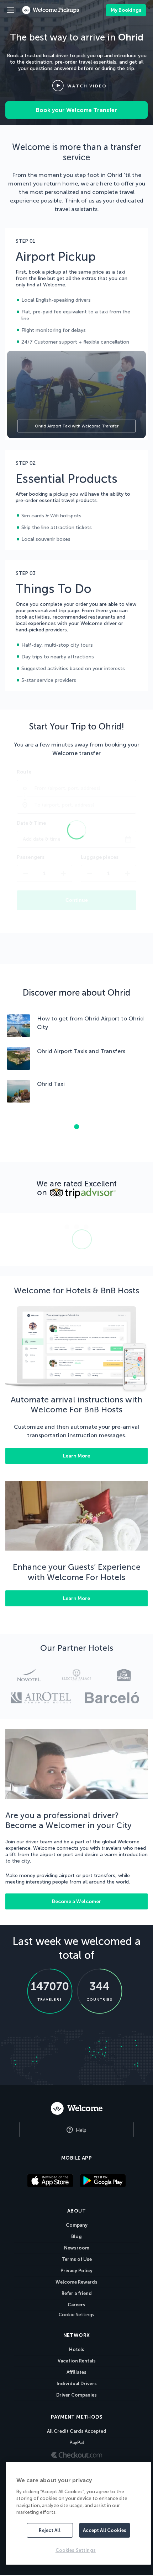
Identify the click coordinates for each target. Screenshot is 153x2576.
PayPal (77, 2443)
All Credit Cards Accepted (77, 2431)
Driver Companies (76, 2395)
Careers (76, 2305)
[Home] (76, 2108)
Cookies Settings (76, 2550)
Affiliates (76, 2372)
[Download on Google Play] (103, 2181)
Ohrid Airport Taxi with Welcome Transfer (77, 426)
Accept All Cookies (105, 2530)
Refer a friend (77, 2293)
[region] (78, 2513)
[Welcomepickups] (11, 10)
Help (80, 2130)
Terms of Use (77, 2259)
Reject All (49, 2530)
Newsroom (77, 2248)
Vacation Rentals (77, 2361)
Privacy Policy (76, 2271)
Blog (76, 2237)
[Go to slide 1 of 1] (76, 1127)
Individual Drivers (77, 2384)
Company (77, 2225)
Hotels (77, 2349)
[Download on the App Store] (50, 2181)
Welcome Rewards (76, 2282)
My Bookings (126, 10)
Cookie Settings (76, 2315)
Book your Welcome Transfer (76, 110)
